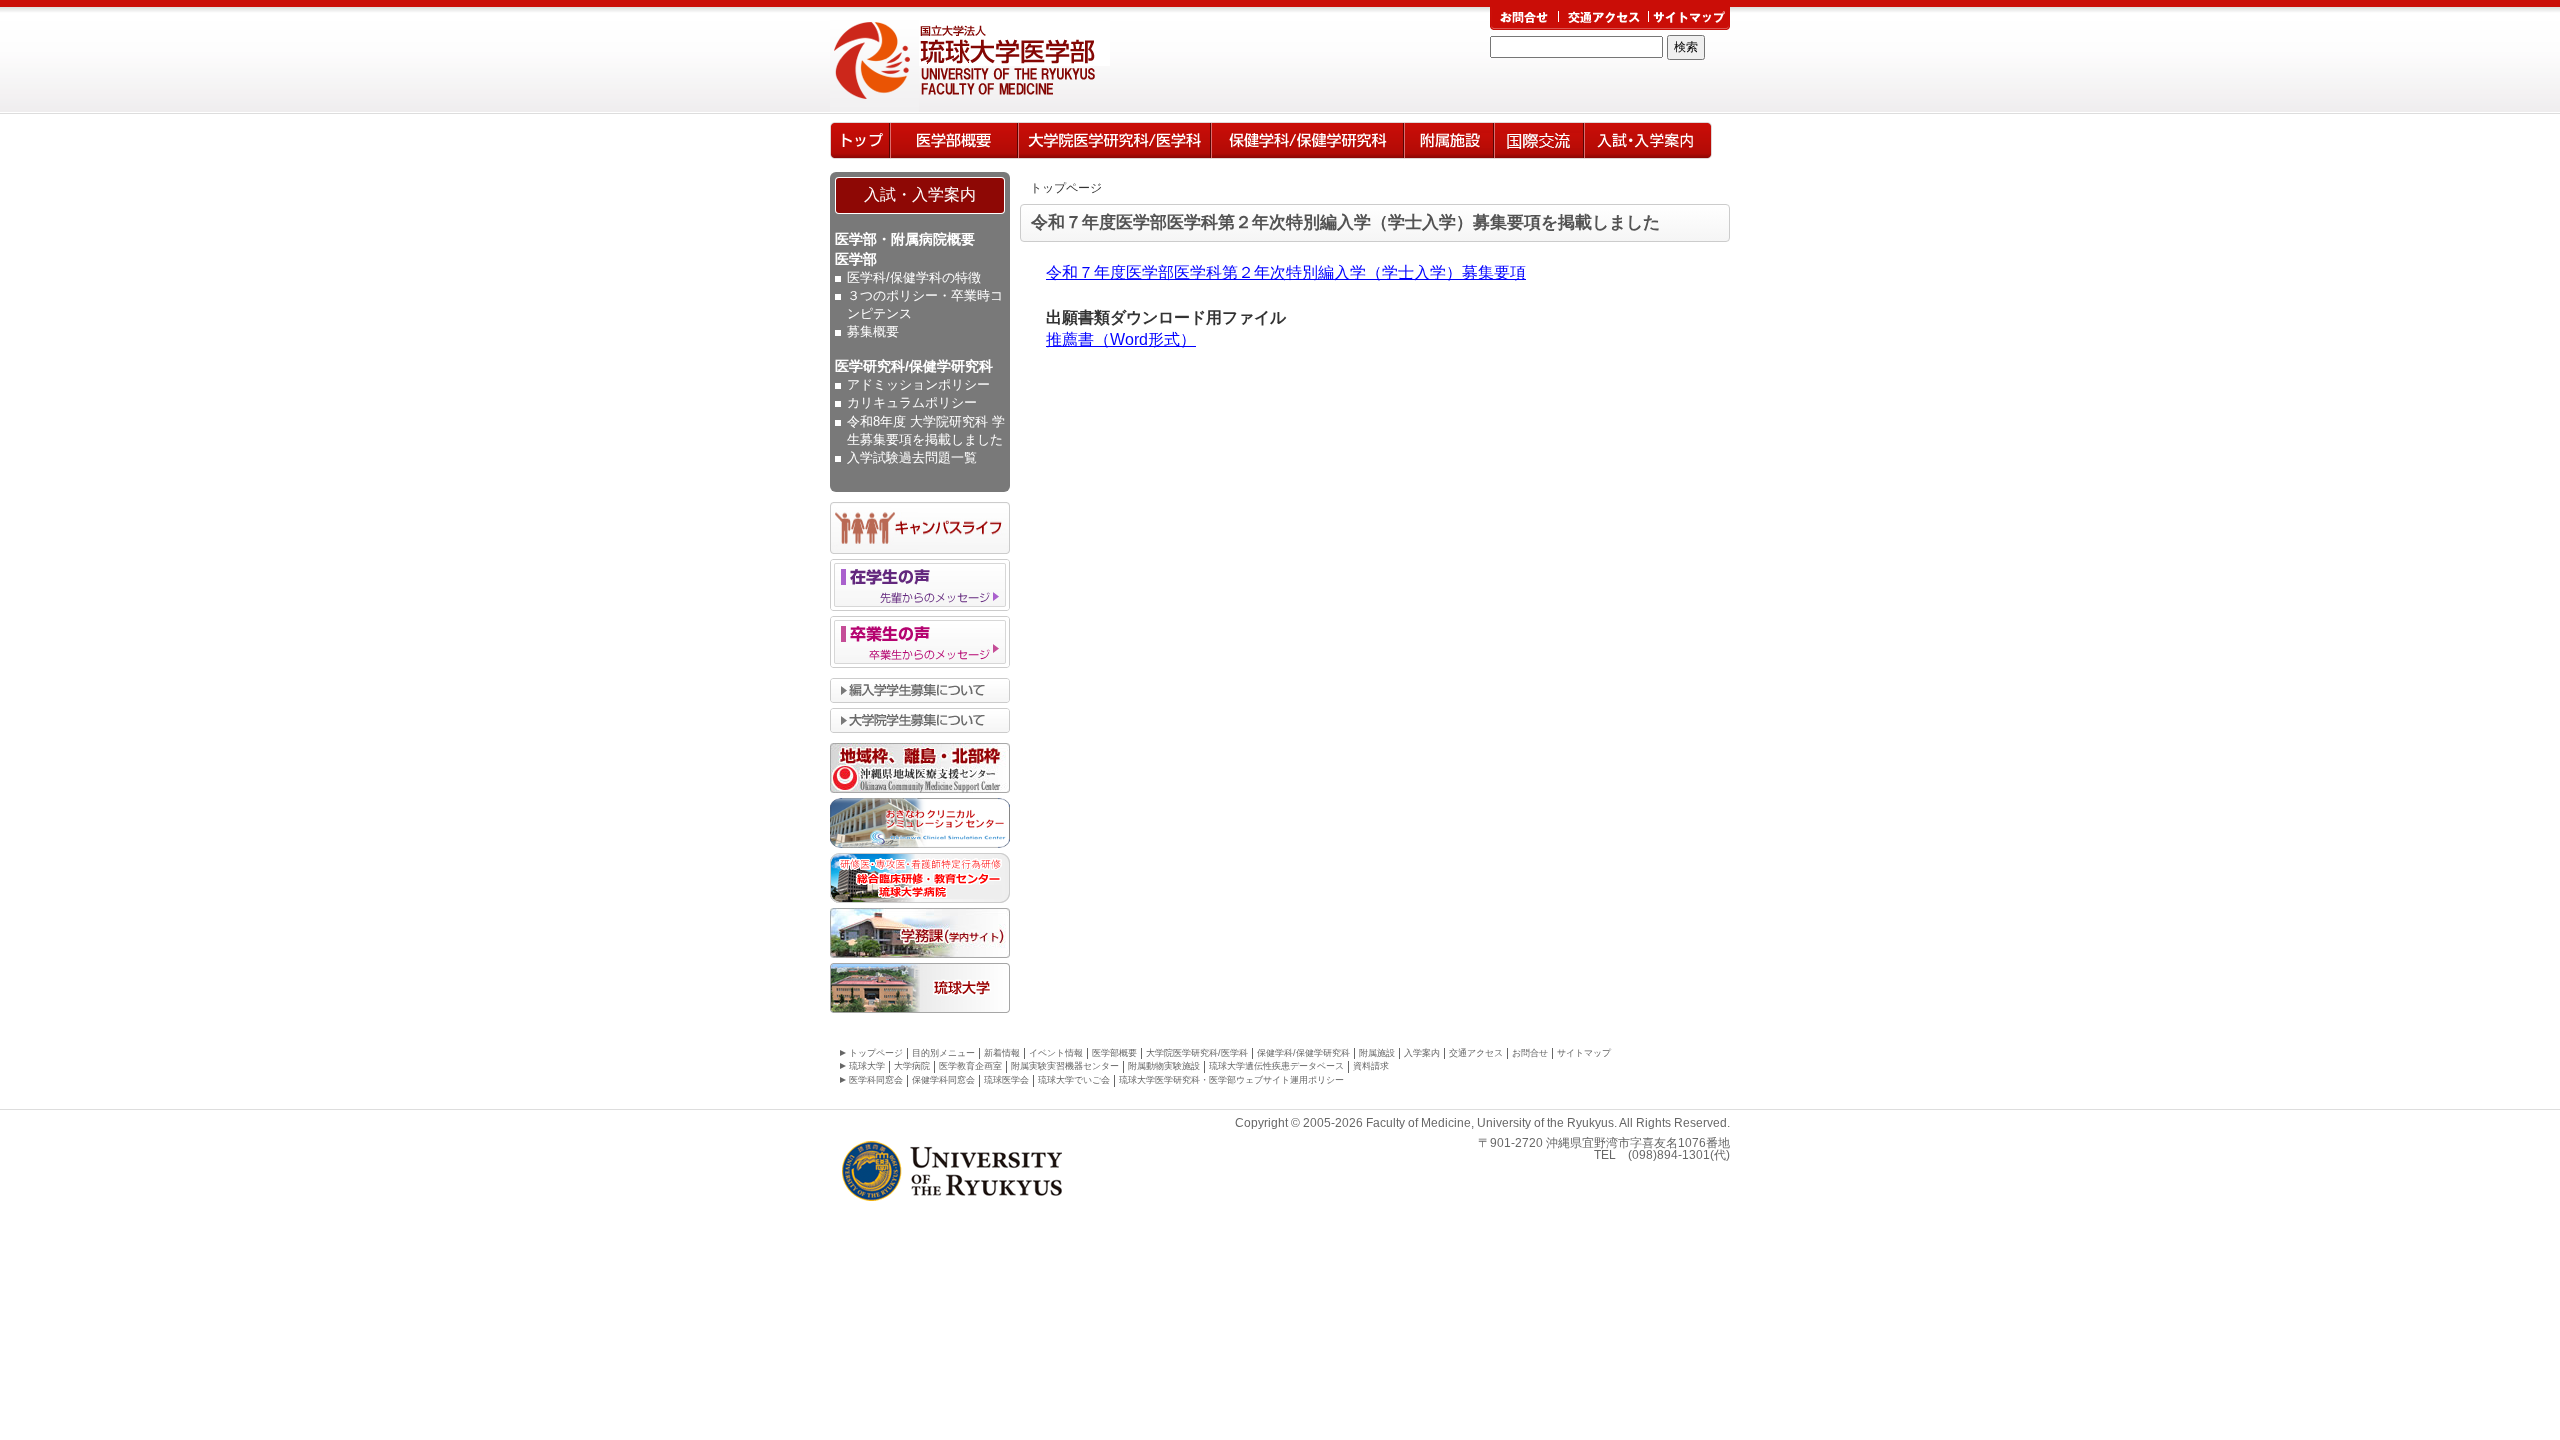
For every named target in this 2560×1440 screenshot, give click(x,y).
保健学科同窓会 (943, 1080)
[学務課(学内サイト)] (920, 947)
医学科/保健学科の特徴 (914, 277)
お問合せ (1530, 1053)
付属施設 (1449, 140)
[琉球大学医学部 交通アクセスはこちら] (1604, 19)
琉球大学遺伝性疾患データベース (1276, 1066)
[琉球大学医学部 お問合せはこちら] (1524, 19)
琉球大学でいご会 (1074, 1080)
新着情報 (1002, 1053)
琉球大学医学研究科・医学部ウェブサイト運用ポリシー (1231, 1080)
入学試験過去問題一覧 (912, 457)
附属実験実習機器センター (1065, 1066)
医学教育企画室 (970, 1066)
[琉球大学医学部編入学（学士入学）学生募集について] (920, 692)
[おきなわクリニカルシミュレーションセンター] (920, 837)
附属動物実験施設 (1164, 1066)
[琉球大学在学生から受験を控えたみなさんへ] (920, 600)
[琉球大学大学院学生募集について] (920, 722)
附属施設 (1377, 1053)
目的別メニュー (943, 1053)
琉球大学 (867, 1066)
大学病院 (912, 1066)
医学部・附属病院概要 (905, 239)
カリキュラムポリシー (912, 402)
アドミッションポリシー (918, 384)
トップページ (860, 140)
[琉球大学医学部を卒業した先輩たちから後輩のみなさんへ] (920, 657)
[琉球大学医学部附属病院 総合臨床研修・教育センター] (920, 892)
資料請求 (1371, 1066)
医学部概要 (954, 140)
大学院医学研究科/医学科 (1114, 140)
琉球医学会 (1006, 1080)
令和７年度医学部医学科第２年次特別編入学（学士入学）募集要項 (1286, 272)
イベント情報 (1056, 1053)
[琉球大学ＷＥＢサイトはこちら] (920, 1002)
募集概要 (873, 331)
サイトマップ (1584, 1053)
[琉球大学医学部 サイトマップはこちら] (1689, 19)
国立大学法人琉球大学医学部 (1003, 60)
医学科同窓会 (876, 1080)
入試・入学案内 (920, 194)
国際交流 (1539, 140)
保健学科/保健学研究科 (1307, 140)
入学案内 (1648, 140)
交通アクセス (1476, 1053)
